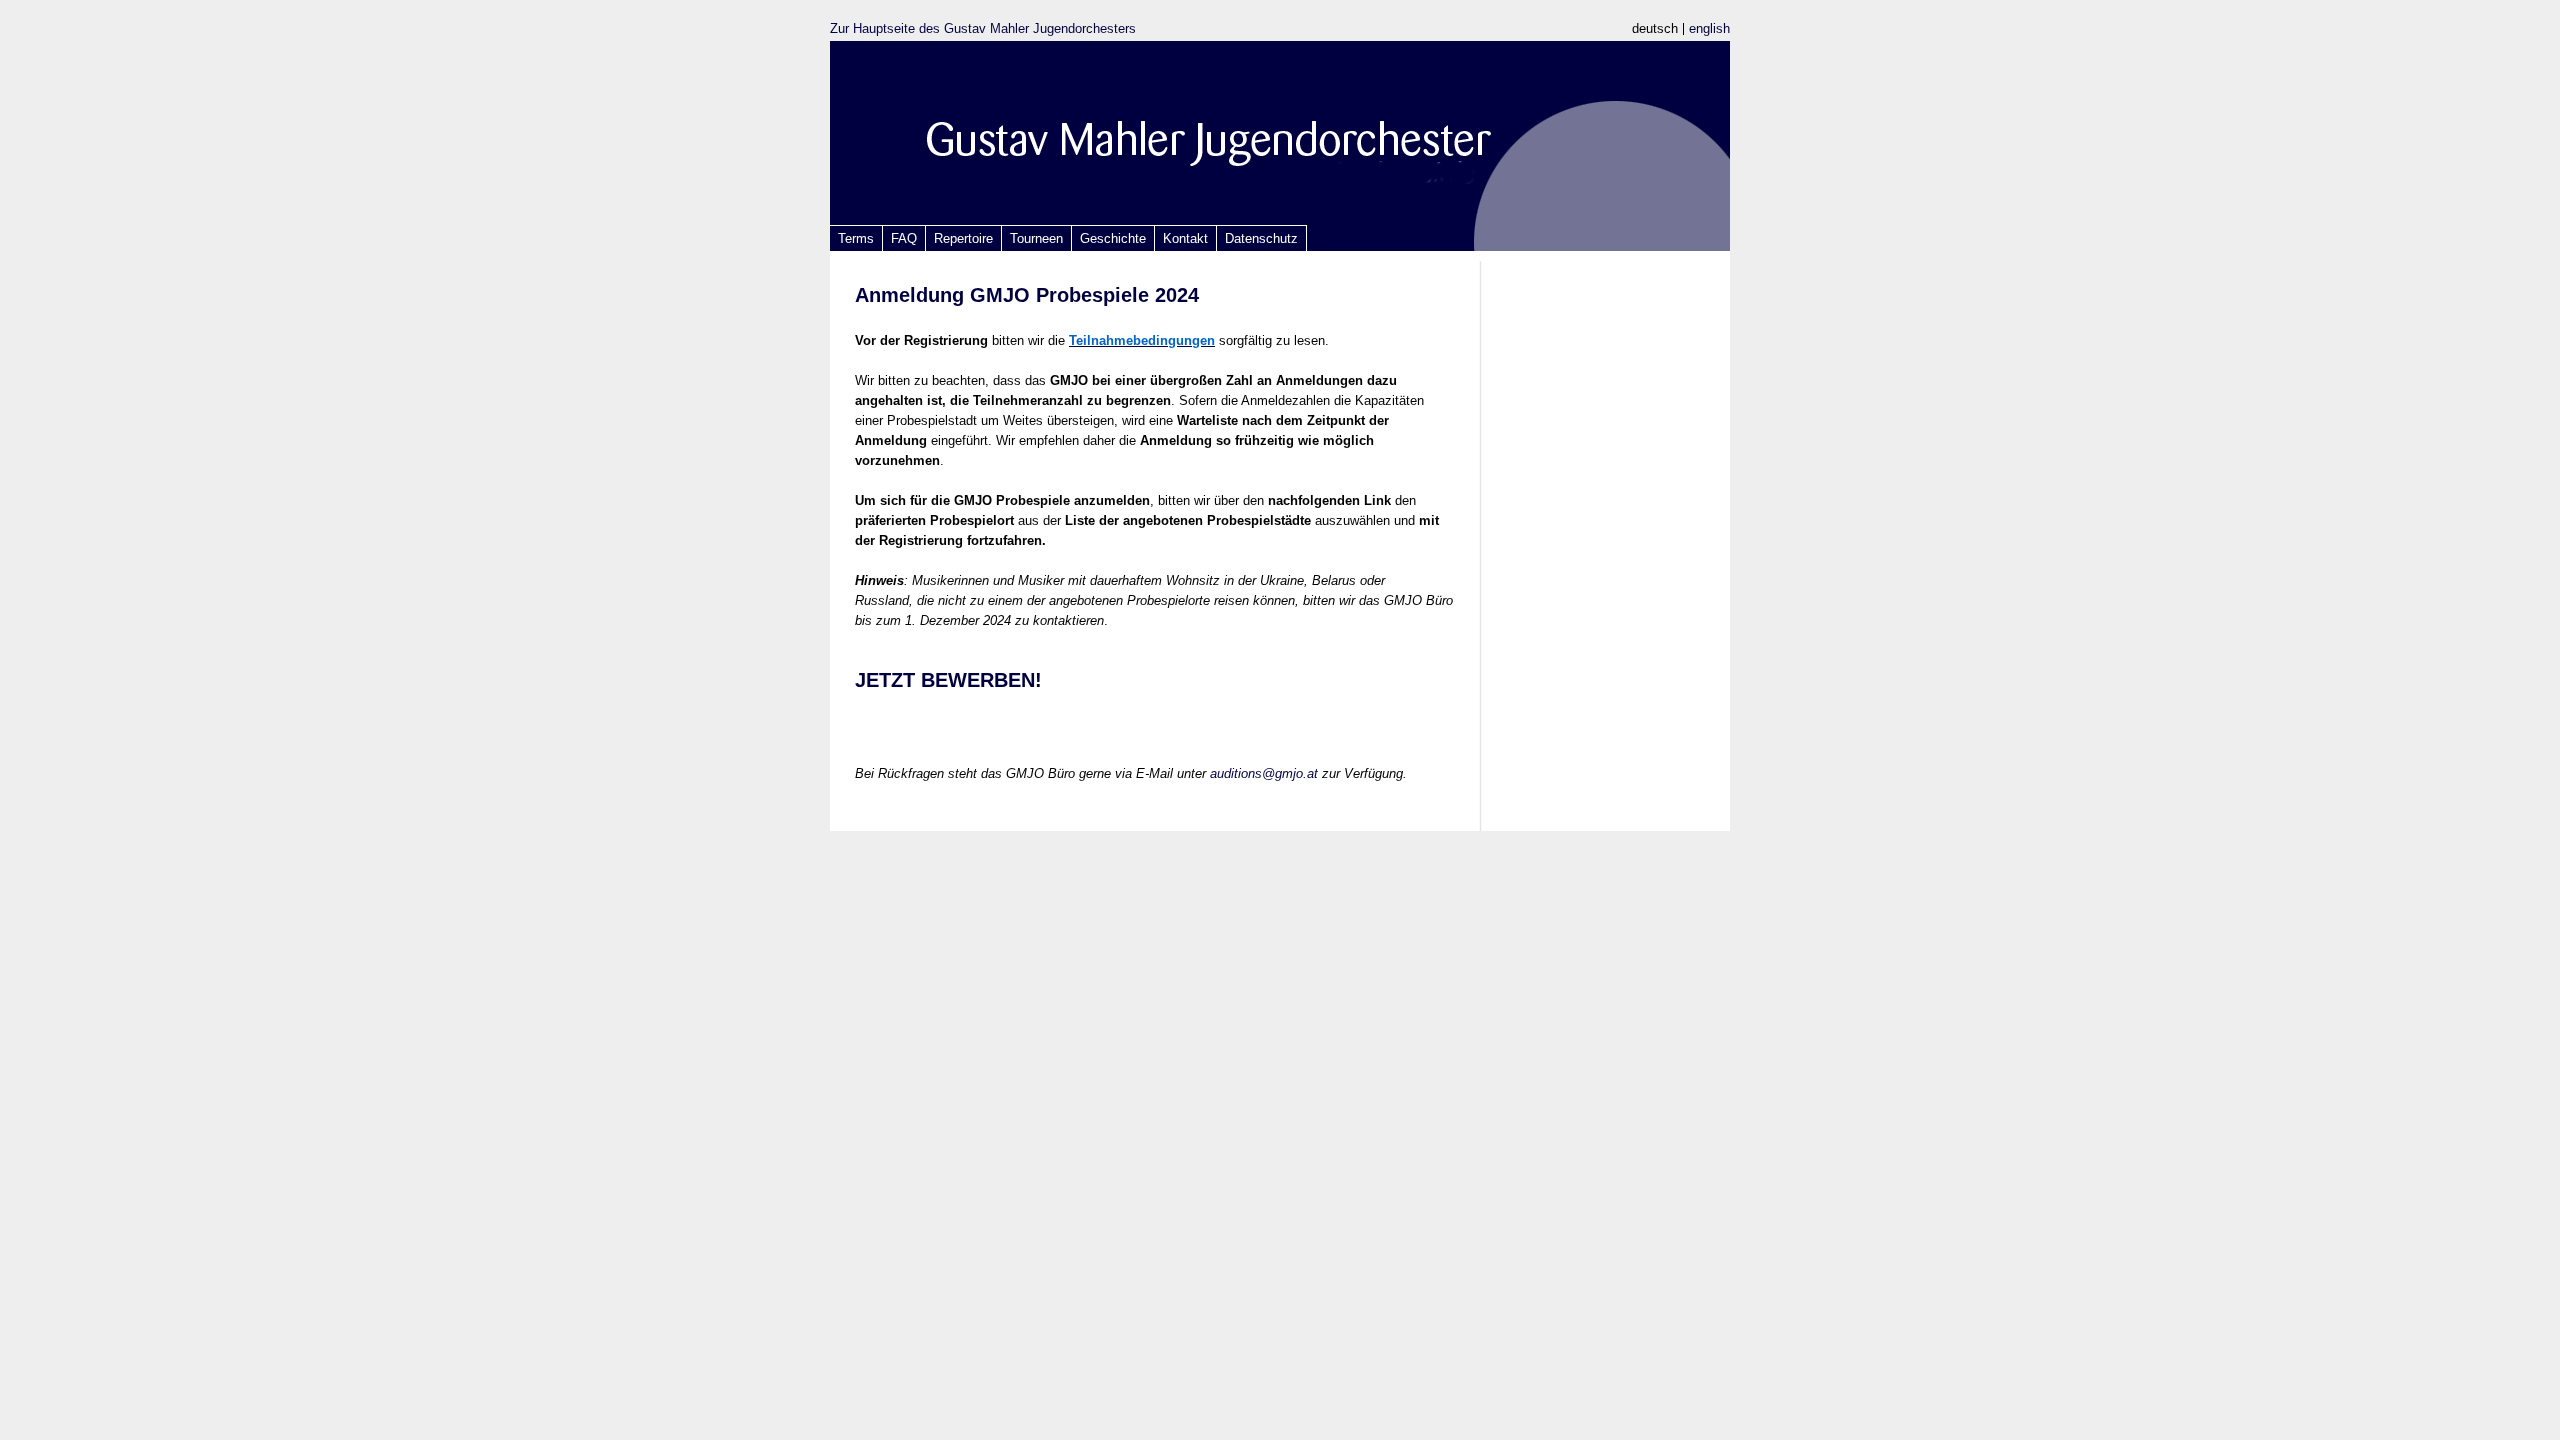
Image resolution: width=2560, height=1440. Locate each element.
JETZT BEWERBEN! (948, 680)
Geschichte (1113, 238)
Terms (856, 238)
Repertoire (963, 238)
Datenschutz (1261, 238)
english (1709, 28)
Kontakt (1185, 238)
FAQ (904, 238)
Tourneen (1036, 238)
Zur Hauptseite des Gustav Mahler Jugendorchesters (983, 28)
